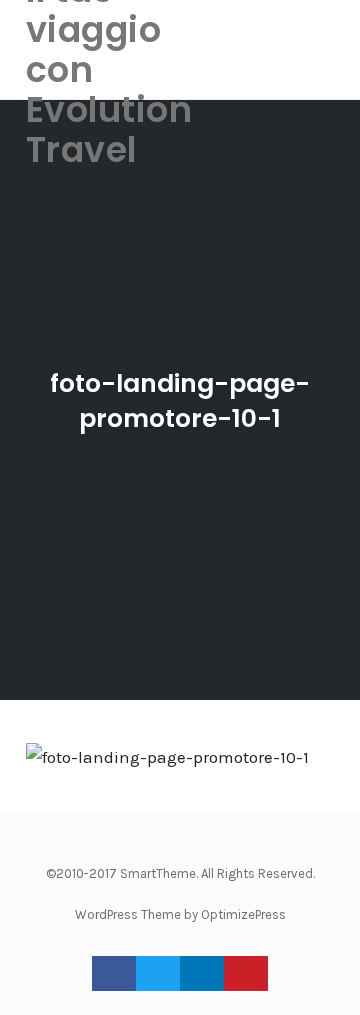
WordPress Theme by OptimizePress (180, 914)
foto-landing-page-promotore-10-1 (180, 401)
